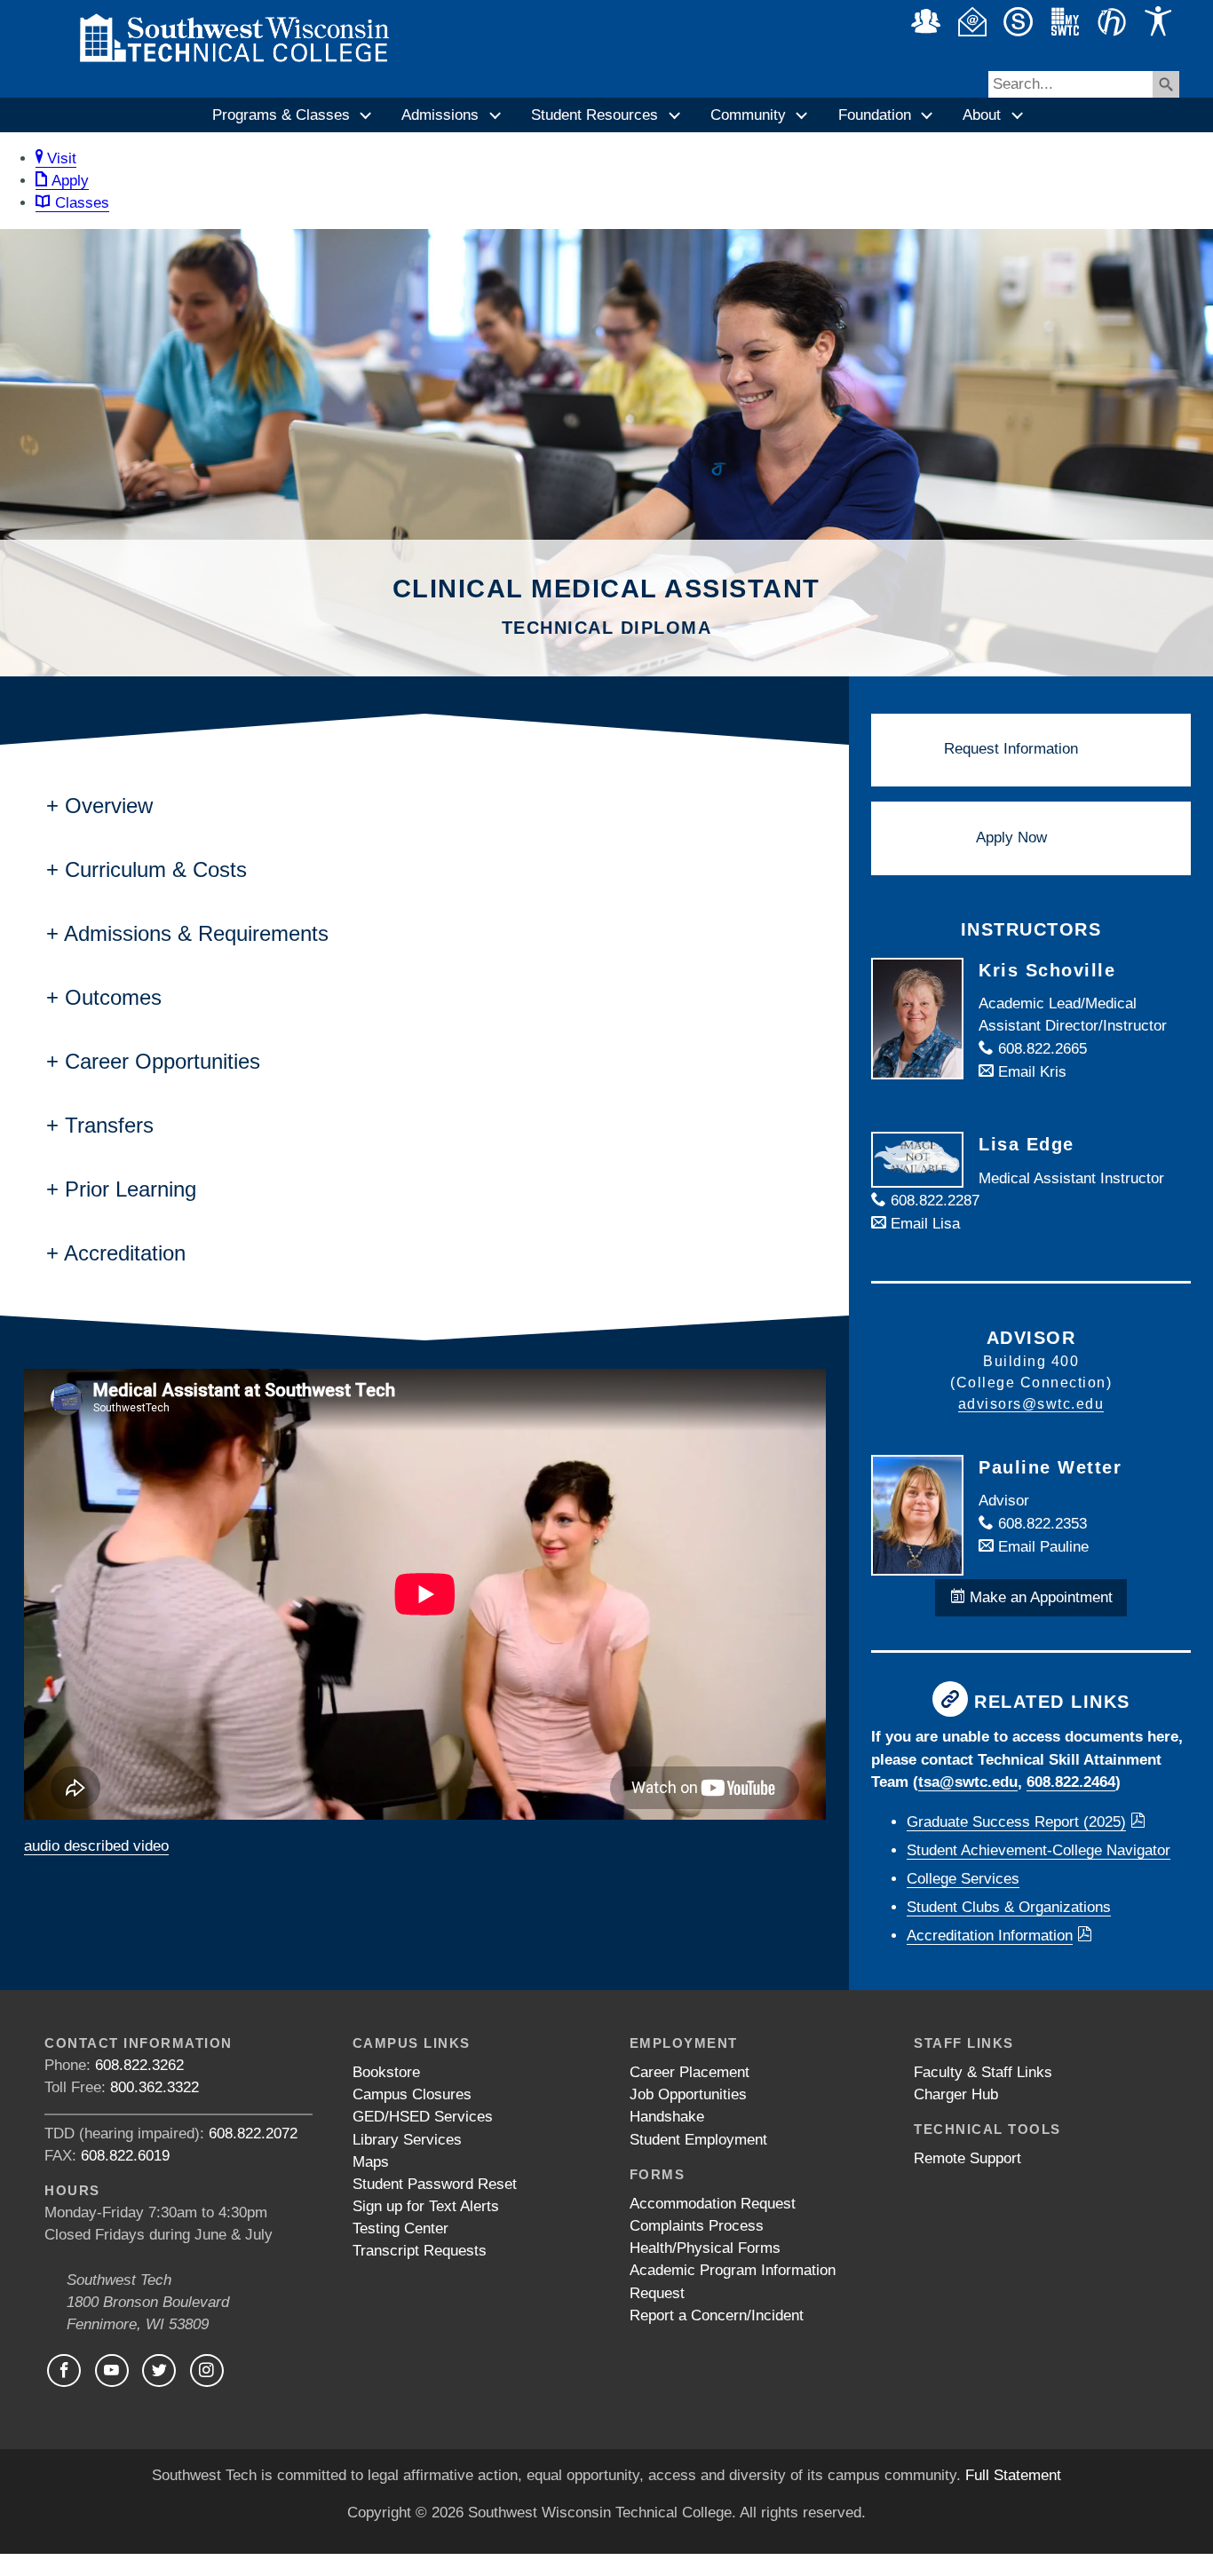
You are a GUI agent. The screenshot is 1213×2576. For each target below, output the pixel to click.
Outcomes (113, 997)
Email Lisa (923, 1224)
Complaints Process (697, 2226)
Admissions (440, 115)
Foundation (875, 115)
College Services (963, 1879)
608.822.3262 (139, 2065)
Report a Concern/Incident (717, 2315)
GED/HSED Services (423, 2117)
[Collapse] (367, 115)
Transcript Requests (420, 2251)
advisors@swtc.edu (1031, 1404)
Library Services (407, 2140)
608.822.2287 (933, 1201)
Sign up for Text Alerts (426, 2206)
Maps (371, 2162)
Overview (109, 806)
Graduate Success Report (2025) (1016, 1822)
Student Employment (698, 2140)
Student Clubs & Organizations (1009, 1907)
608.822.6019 (125, 2156)
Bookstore (386, 2072)
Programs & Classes (281, 115)
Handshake (667, 2117)
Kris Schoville (1047, 970)
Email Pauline (1041, 1547)
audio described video (96, 1846)
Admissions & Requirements (196, 933)
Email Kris (1030, 1072)
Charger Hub (956, 2094)
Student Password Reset (435, 2184)
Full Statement (1013, 2475)
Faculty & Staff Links (983, 2072)
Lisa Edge (1027, 1144)
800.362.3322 (155, 2087)
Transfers (109, 1125)
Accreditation (125, 1253)
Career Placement (690, 2072)
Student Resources (595, 115)
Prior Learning (131, 1189)
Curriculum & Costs (156, 869)
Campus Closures (412, 2094)
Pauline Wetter (1050, 1467)
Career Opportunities (163, 1061)
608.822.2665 (1040, 1049)
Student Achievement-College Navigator (1039, 1850)
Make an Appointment (1039, 1597)
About (982, 115)
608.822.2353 (1040, 1524)
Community (748, 115)
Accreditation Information (990, 1936)
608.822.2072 (253, 2133)
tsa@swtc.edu (968, 1782)
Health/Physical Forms (705, 2248)
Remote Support (967, 2158)
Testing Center (400, 2228)
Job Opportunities (688, 2094)
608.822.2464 (1071, 1782)
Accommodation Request (713, 2204)
